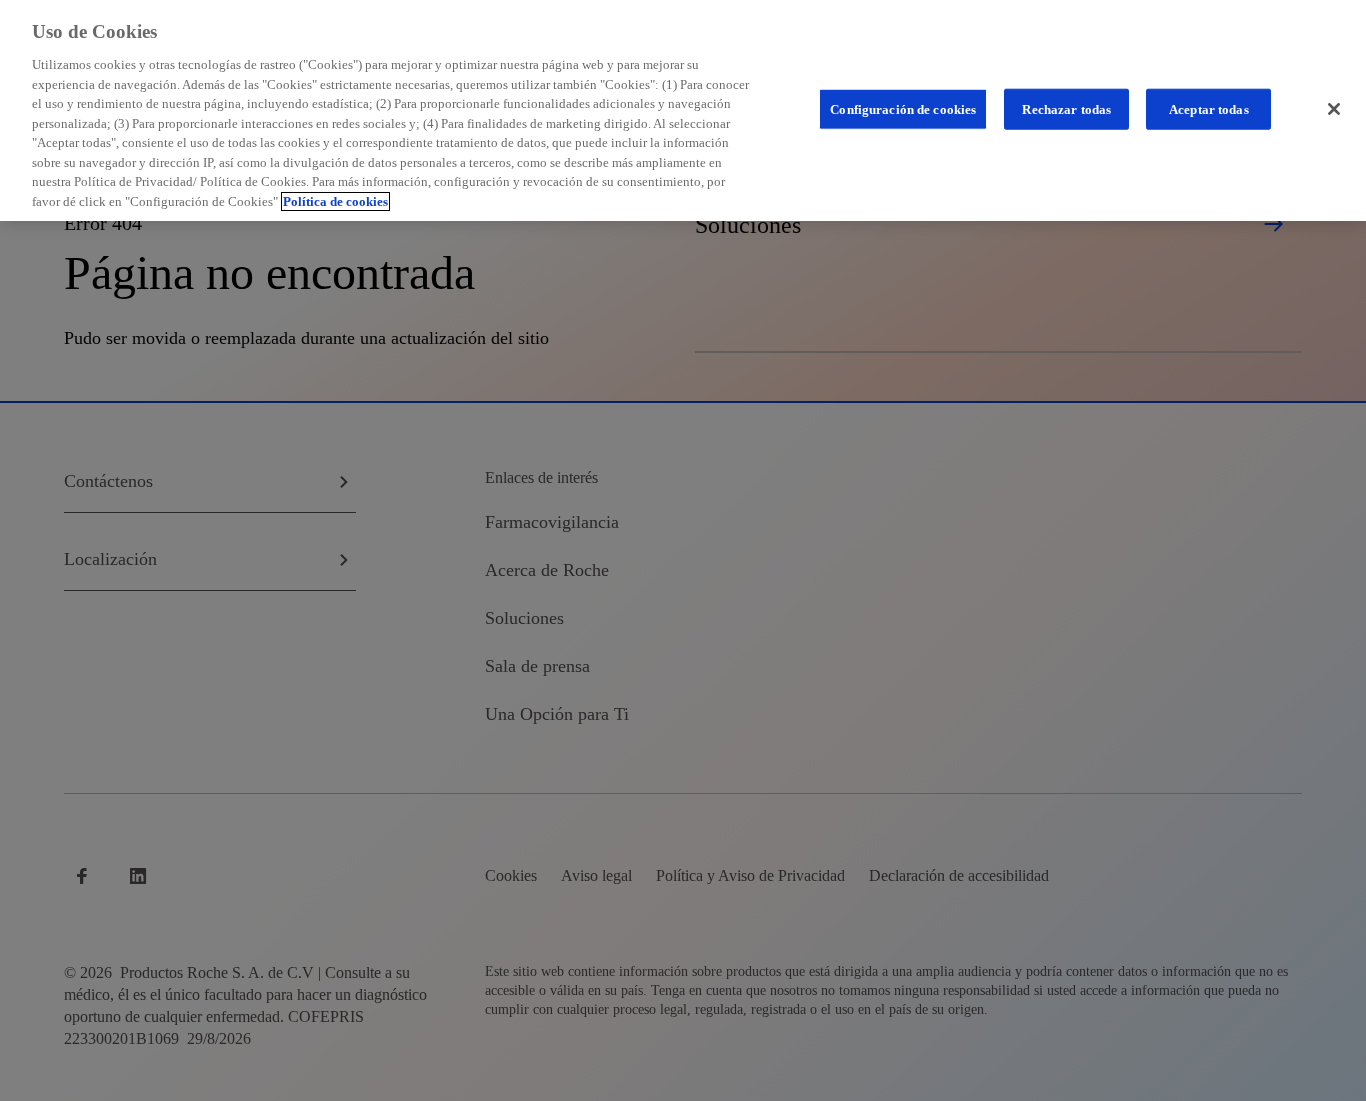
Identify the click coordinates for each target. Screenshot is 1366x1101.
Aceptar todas (1209, 108)
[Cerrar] (1334, 109)
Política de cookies (335, 201)
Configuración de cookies (903, 108)
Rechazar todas (1066, 108)
